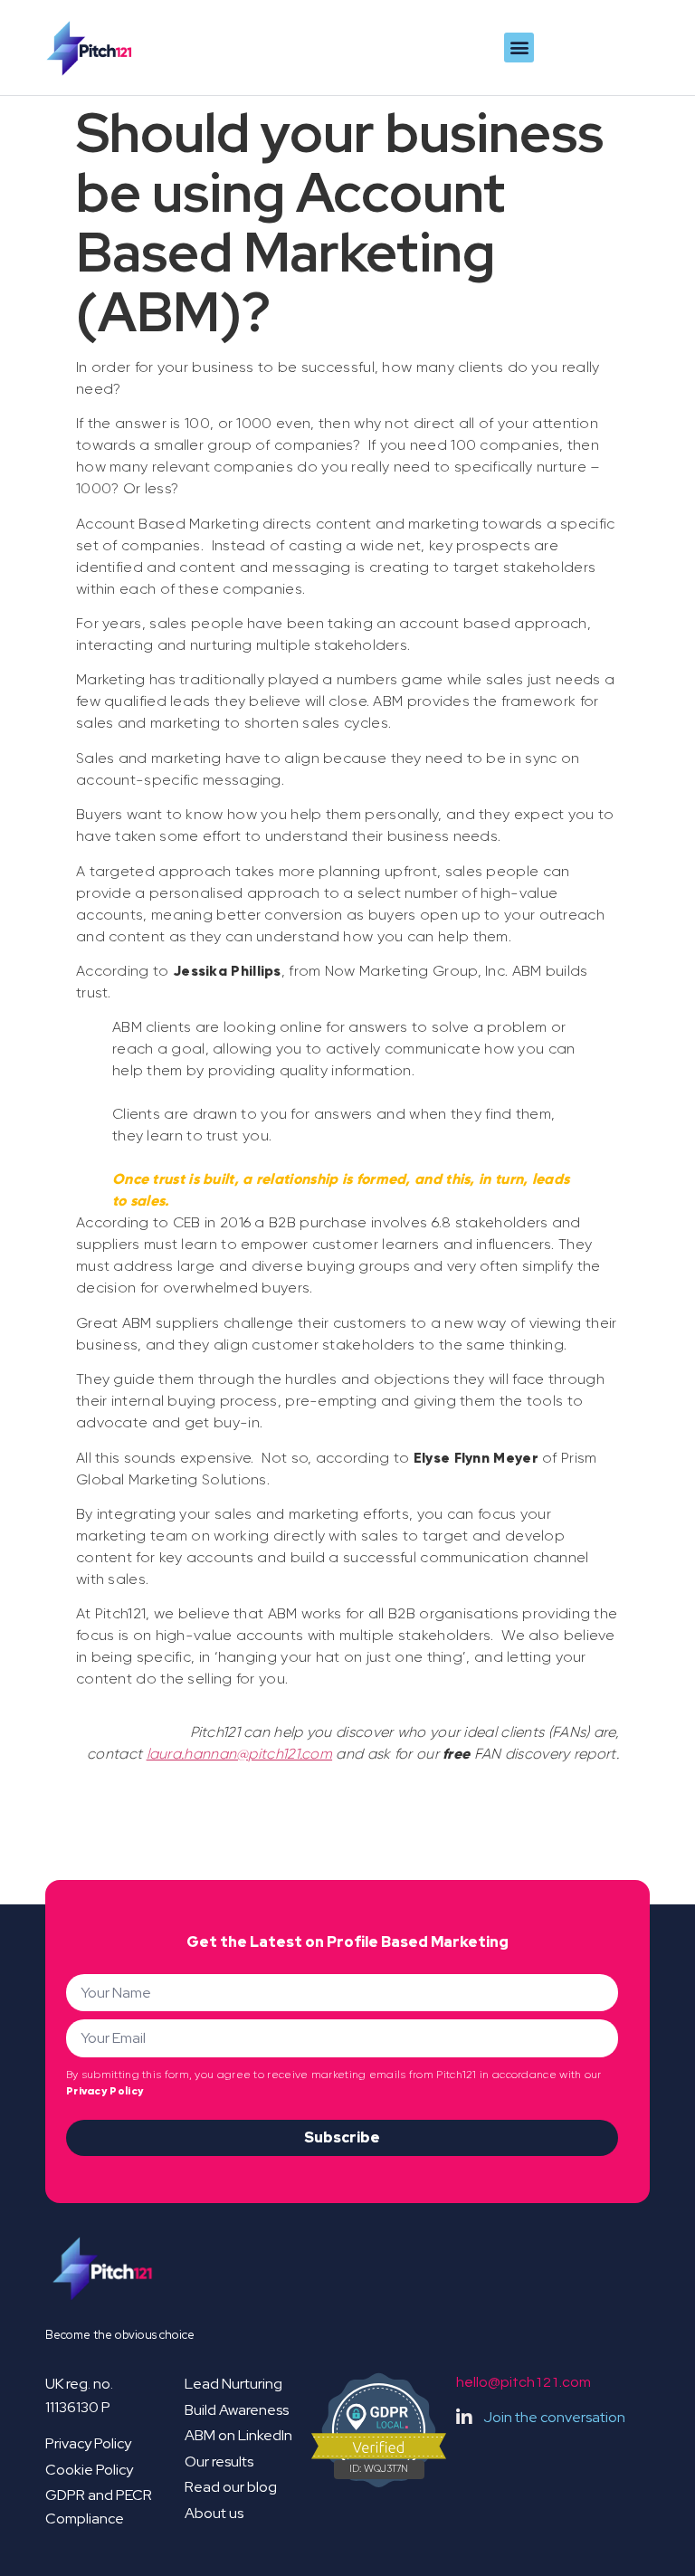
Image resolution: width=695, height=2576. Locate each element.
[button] (519, 48)
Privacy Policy (105, 2091)
